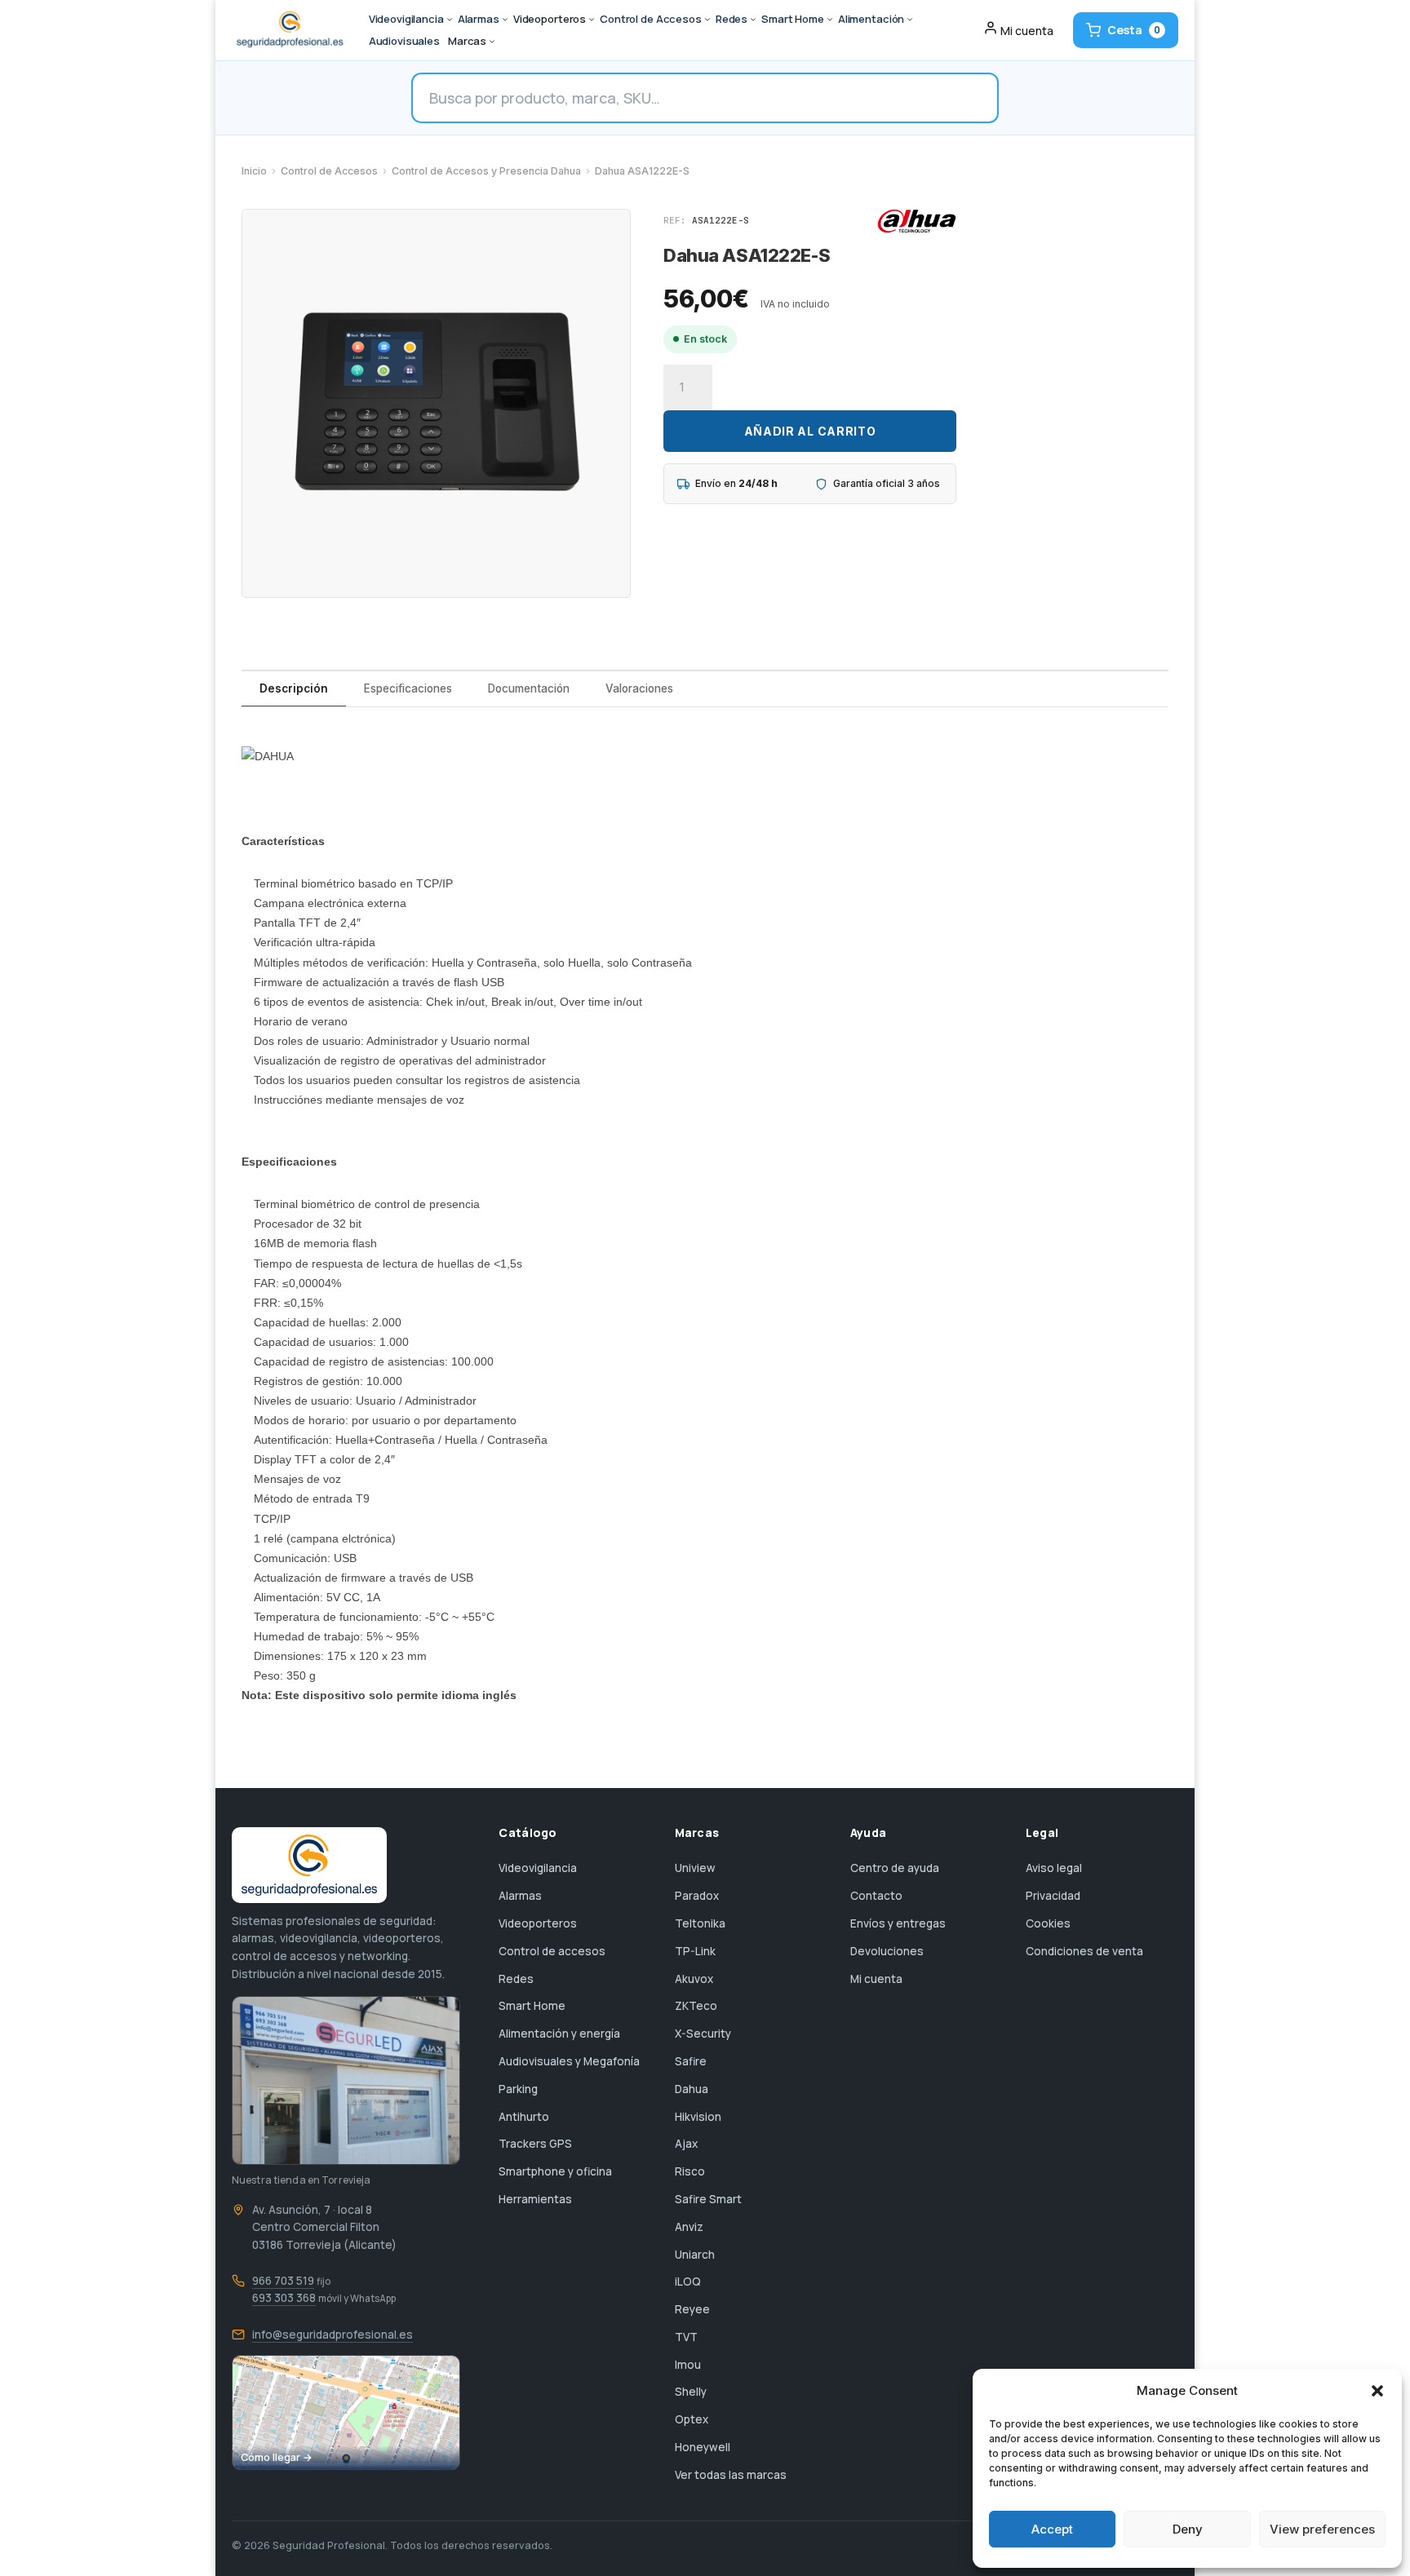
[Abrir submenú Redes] (753, 20)
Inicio (254, 171)
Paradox (697, 1896)
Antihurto (524, 2117)
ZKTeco (696, 2006)
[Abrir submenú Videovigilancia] (450, 20)
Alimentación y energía (559, 2034)
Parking (518, 2089)
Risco (690, 2171)
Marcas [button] (467, 41)
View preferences (1322, 2529)
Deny (1188, 2529)
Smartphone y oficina (555, 2171)
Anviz (689, 2227)
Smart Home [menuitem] (793, 19)
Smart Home (532, 2006)
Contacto (876, 1896)
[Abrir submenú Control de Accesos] (707, 20)
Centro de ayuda (895, 1868)
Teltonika (700, 1923)
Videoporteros (538, 1923)
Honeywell (703, 2447)
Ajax (686, 2144)
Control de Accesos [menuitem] (651, 19)
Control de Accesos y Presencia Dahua (486, 171)
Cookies (1048, 1923)
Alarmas (520, 1896)
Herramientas (535, 2199)
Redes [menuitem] (732, 19)
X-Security (703, 2034)
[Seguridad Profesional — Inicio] (288, 30)
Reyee (692, 2309)
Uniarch (695, 2255)
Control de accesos (552, 1951)
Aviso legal (1054, 1868)
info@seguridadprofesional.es (333, 2335)
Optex (692, 2419)
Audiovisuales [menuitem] (404, 41)
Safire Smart (708, 2199)
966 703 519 (283, 2281)
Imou (688, 2365)
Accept (1052, 2529)
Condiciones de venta (1084, 1951)
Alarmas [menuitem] (479, 19)
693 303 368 (284, 2298)
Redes (516, 1979)
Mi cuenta (876, 1979)
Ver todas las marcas (731, 2475)
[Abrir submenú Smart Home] (830, 20)
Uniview (695, 1868)
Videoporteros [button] (550, 19)
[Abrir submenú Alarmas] (505, 20)
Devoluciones (887, 1951)
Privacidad (1053, 1896)
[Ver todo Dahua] (917, 221)
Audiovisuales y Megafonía (569, 2061)
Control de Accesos (329, 171)
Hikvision (698, 2117)
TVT (686, 2337)
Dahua (692, 2089)
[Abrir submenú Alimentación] (910, 20)
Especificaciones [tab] (408, 688)
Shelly (691, 2392)
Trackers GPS (535, 2144)
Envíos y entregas (898, 1923)
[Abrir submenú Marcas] (492, 42)
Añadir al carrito (810, 431)
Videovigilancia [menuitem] (406, 19)
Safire (691, 2061)
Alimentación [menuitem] (871, 19)
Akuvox (694, 1979)
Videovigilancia (538, 1868)
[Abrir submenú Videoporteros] (592, 20)
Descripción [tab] (294, 688)
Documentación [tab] (529, 688)
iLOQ (688, 2282)
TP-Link (695, 1951)
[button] (1377, 2391)
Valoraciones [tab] (639, 688)
